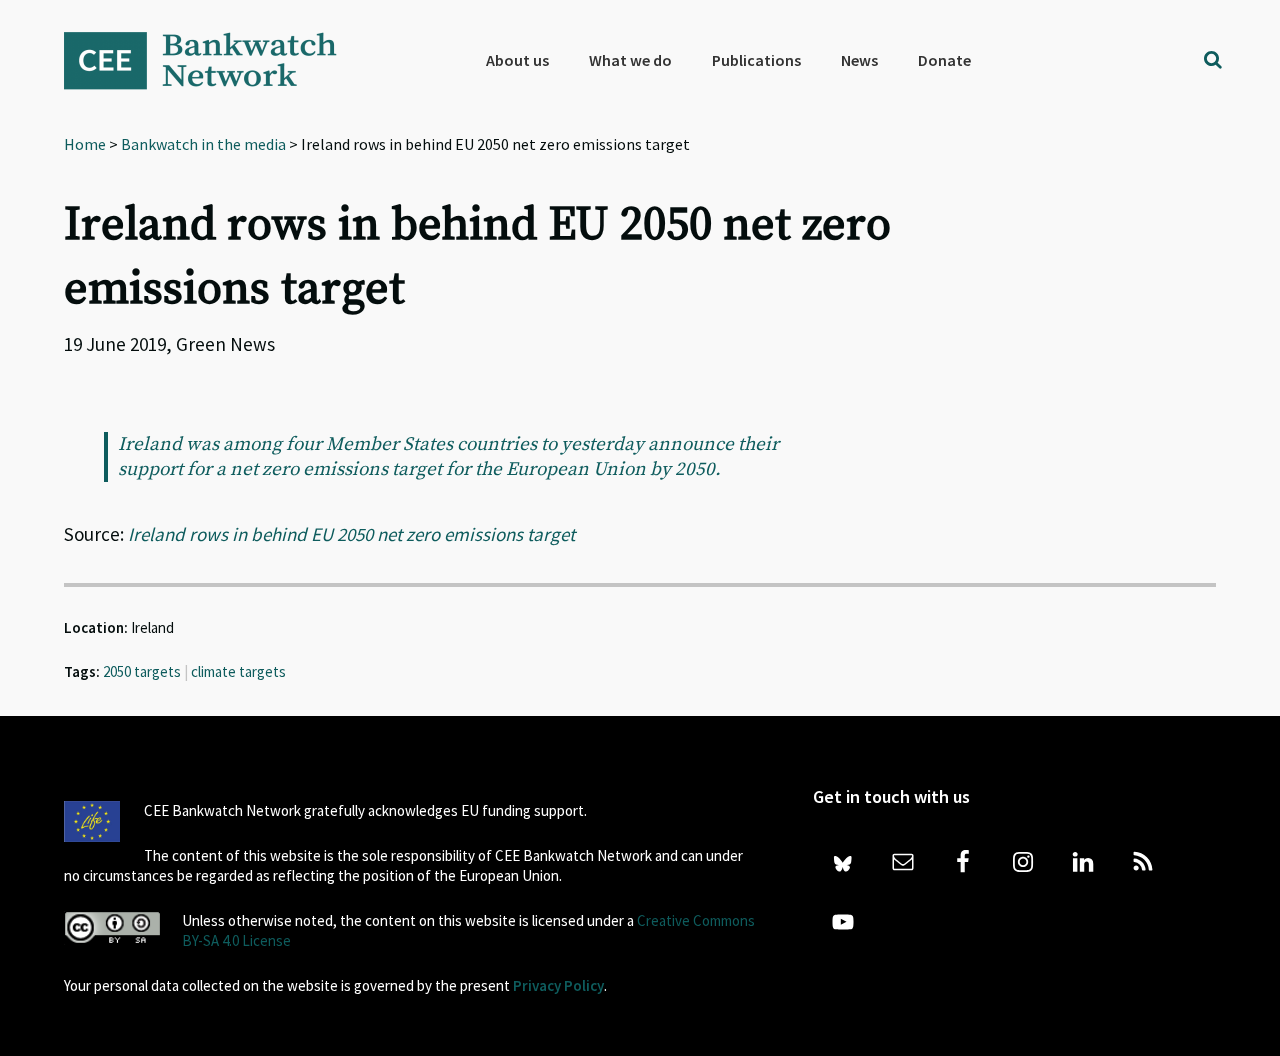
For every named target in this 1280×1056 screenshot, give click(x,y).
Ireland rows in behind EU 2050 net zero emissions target (351, 534)
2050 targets (142, 671)
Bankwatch (214, 60)
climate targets (238, 671)
